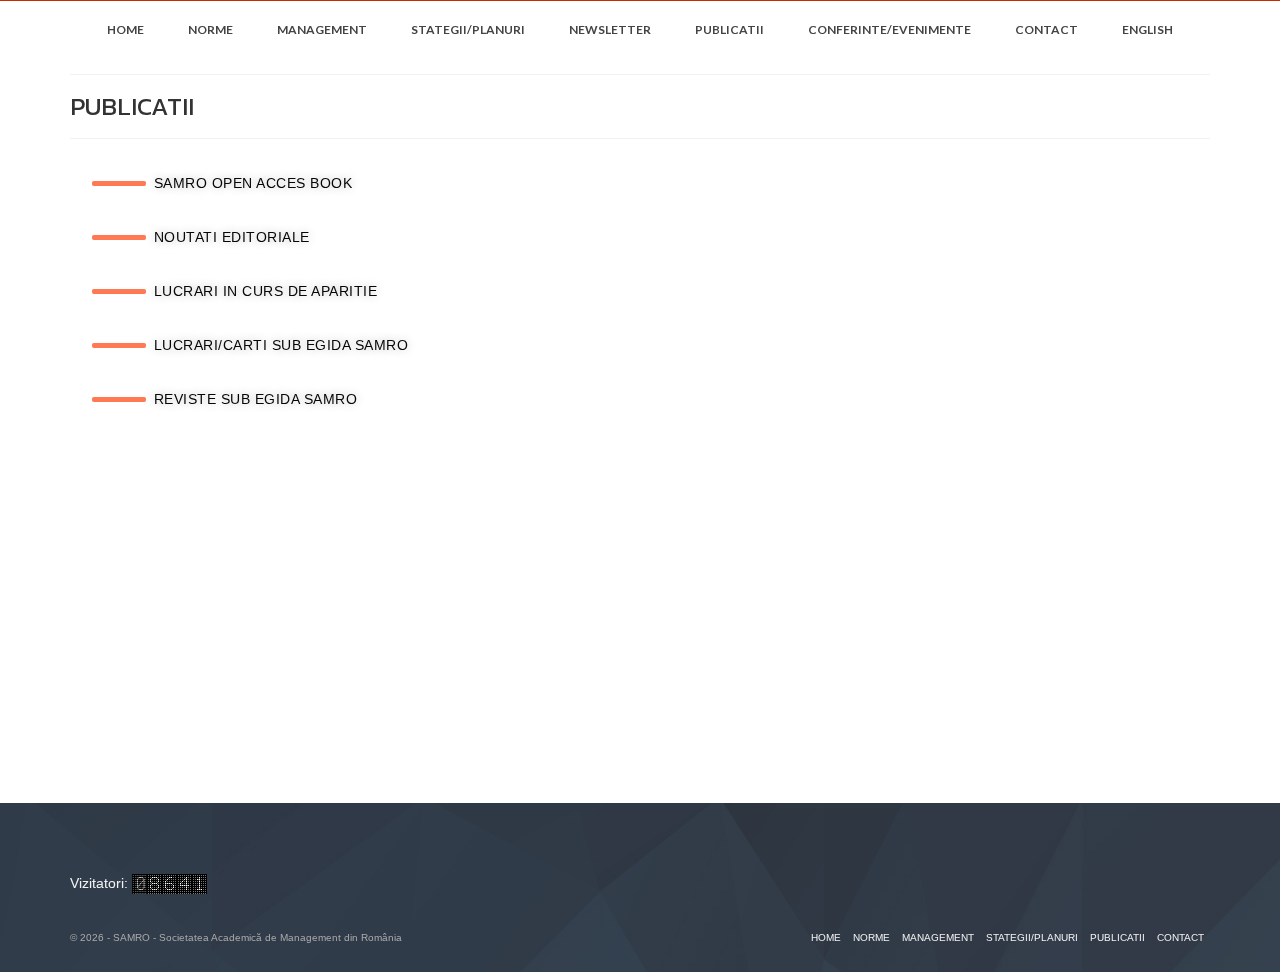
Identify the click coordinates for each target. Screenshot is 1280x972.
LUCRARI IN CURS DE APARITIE (266, 291)
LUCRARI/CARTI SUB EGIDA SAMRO (281, 345)
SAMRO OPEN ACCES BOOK (253, 183)
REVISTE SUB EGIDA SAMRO (256, 399)
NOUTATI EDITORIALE (232, 237)
